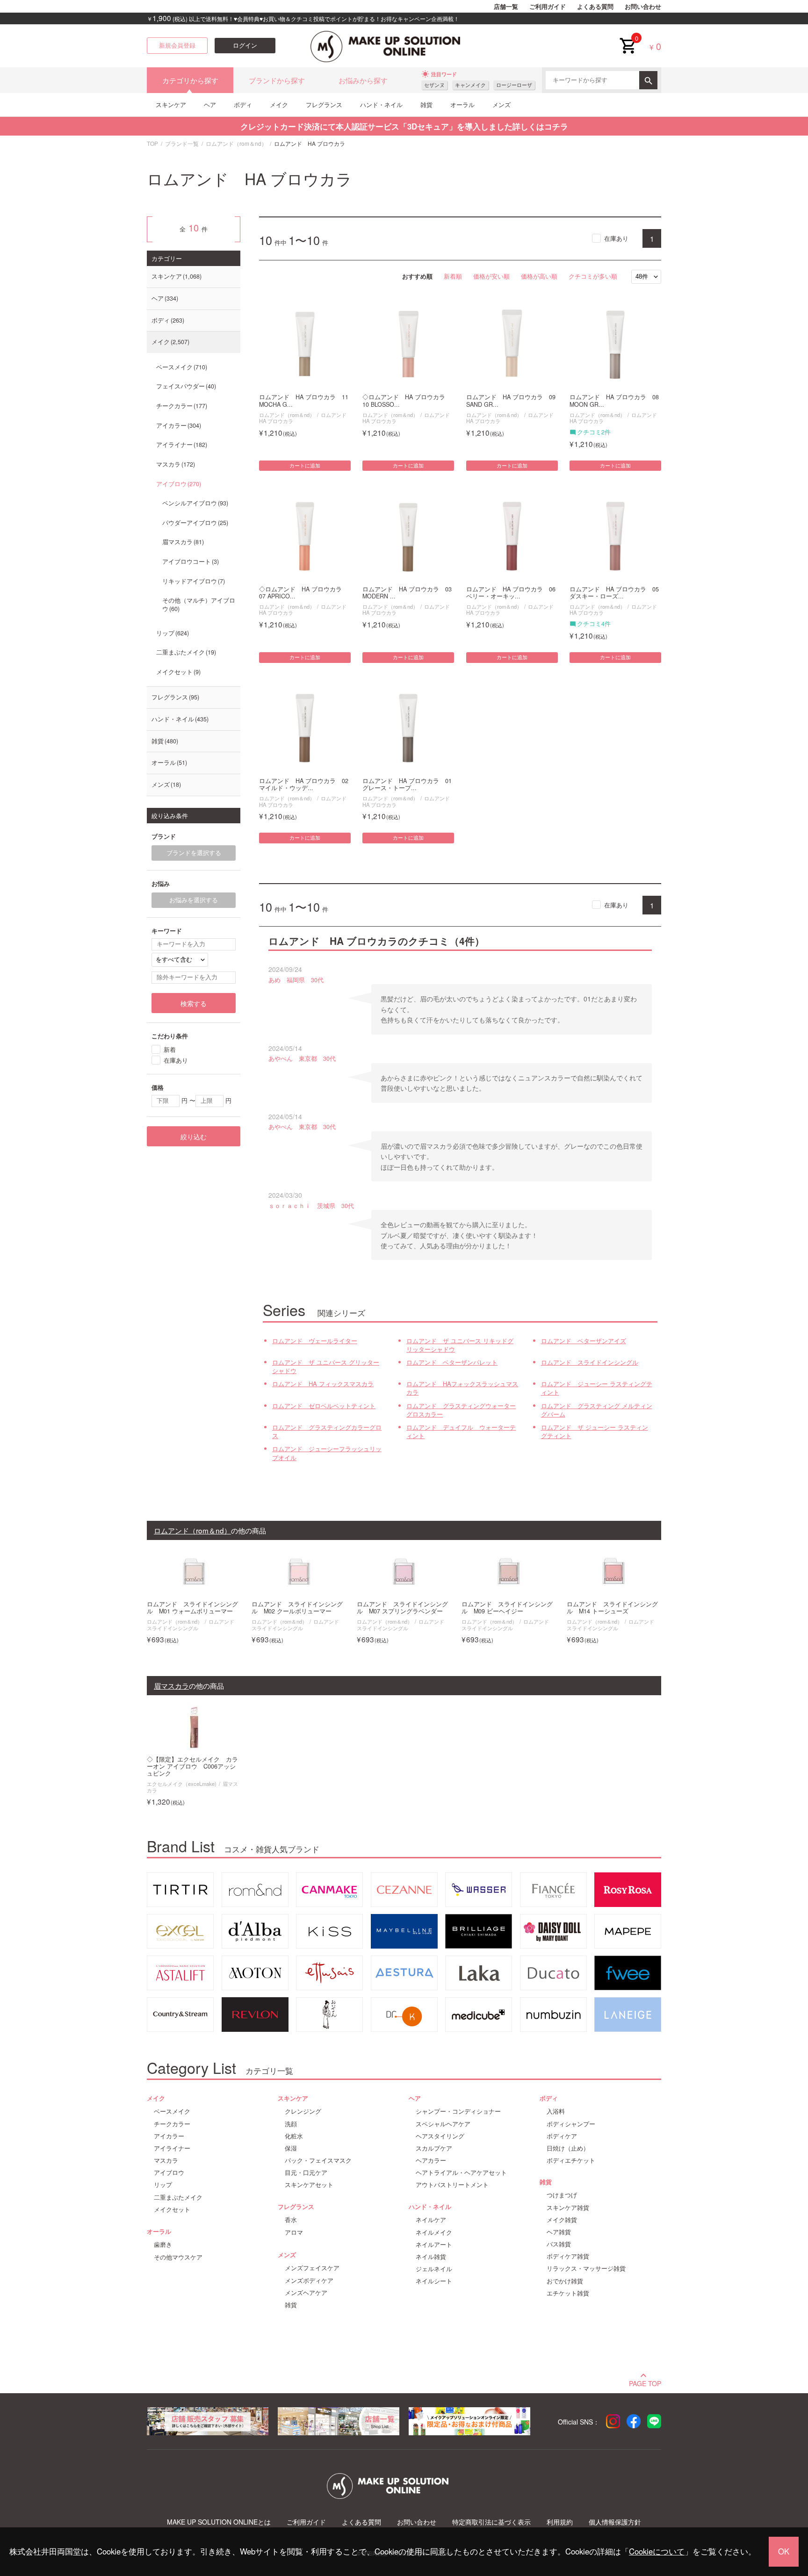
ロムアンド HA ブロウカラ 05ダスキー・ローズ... (614, 593)
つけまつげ (562, 2195)
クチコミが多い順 (593, 276)
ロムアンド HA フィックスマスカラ (323, 1384)
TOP (152, 143)
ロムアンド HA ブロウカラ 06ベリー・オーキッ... (511, 593)
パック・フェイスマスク (318, 2160)
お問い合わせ (643, 7)
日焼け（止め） (568, 2148)
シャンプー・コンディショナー (458, 2111)
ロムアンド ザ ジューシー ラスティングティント (595, 1432)
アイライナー (181, 445)
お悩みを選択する (194, 900)
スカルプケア (434, 2148)
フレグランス (324, 104)
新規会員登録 (177, 45)
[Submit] (648, 80)
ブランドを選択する (194, 853)
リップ (172, 633)
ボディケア (562, 2136)
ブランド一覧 (182, 143)
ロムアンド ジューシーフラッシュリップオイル (327, 1453)
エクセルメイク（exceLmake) (182, 1784)
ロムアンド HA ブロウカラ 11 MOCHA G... (304, 401)
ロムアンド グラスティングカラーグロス (327, 1432)
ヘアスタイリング (440, 2136)
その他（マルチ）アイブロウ (199, 604)
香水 (291, 2220)
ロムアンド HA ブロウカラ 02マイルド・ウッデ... (304, 784)
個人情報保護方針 (615, 2522)
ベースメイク (181, 367)
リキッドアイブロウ (193, 581)
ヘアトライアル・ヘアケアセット (461, 2173)
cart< (628, 38)
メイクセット (177, 672)
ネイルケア (431, 2220)
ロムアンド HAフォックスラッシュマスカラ (462, 1388)
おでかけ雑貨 (565, 2281)
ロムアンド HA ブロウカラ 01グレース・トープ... (407, 784)
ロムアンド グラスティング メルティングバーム (597, 1410)
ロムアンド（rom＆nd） (236, 143)
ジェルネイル (434, 2269)
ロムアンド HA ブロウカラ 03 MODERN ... (407, 593)
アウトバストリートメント (452, 2185)
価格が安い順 (491, 276)
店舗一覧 (506, 7)
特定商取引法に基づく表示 (491, 2522)
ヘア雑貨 (559, 2232)
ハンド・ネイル (381, 104)
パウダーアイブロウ (194, 523)
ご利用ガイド (548, 7)
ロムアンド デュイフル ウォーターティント (461, 1432)
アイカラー (178, 425)
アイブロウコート (190, 561)
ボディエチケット (571, 2160)
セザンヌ (434, 85)
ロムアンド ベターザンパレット (452, 1362)
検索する (194, 1003)
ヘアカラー (431, 2160)
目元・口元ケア (306, 2173)
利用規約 (560, 2522)
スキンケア (171, 104)
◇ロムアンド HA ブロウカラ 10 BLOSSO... (407, 401)
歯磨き (163, 2245)
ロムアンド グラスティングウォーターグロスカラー (461, 1410)
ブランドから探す (277, 80)
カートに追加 (305, 466)
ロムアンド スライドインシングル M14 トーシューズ (612, 1608)
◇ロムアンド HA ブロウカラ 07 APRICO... (303, 593)
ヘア (210, 104)
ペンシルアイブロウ (194, 503)
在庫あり (616, 238)
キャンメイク (470, 85)
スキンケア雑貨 (568, 2208)
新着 (170, 1049)
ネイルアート (434, 2245)
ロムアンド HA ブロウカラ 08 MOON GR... (614, 401)
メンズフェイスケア (312, 2268)
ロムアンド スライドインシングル (590, 1362)
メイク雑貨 (562, 2220)
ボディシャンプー (571, 2124)
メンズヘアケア (306, 2293)
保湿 (291, 2148)
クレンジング (303, 2111)
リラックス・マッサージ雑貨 (586, 2268)
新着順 (453, 276)
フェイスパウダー (185, 386)
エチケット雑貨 (568, 2293)
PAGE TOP (645, 2382)
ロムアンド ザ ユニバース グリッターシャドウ (326, 1367)
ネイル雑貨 (431, 2257)
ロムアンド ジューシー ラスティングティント (597, 1388)
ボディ (243, 104)
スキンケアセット (309, 2185)
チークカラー (181, 406)
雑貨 (426, 104)
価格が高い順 (539, 276)
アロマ (294, 2232)
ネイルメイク (434, 2232)
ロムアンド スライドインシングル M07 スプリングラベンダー (402, 1608)
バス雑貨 (559, 2244)
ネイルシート (434, 2281)
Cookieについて (657, 2551)
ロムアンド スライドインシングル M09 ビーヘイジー (507, 1608)
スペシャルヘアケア (443, 2124)
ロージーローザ (514, 85)
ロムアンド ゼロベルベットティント (324, 1406)
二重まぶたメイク (185, 652)
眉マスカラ (182, 542)
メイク (279, 104)
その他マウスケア (178, 2257)
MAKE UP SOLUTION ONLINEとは (219, 2522)
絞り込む (194, 1137)
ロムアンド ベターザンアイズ (584, 1341)
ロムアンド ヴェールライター (315, 1341)
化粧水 (294, 2136)
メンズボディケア (309, 2281)
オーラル (462, 104)
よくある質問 (595, 7)
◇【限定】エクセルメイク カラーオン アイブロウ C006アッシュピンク (192, 1767)
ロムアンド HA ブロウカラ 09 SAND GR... (511, 401)
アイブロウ (178, 484)
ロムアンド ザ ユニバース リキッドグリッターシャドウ (460, 1345)
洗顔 (291, 2124)
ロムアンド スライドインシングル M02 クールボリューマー (297, 1608)
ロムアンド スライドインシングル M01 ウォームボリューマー (192, 1608)
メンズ (501, 104)
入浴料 (556, 2111)
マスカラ (175, 464)
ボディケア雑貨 (568, 2256)
